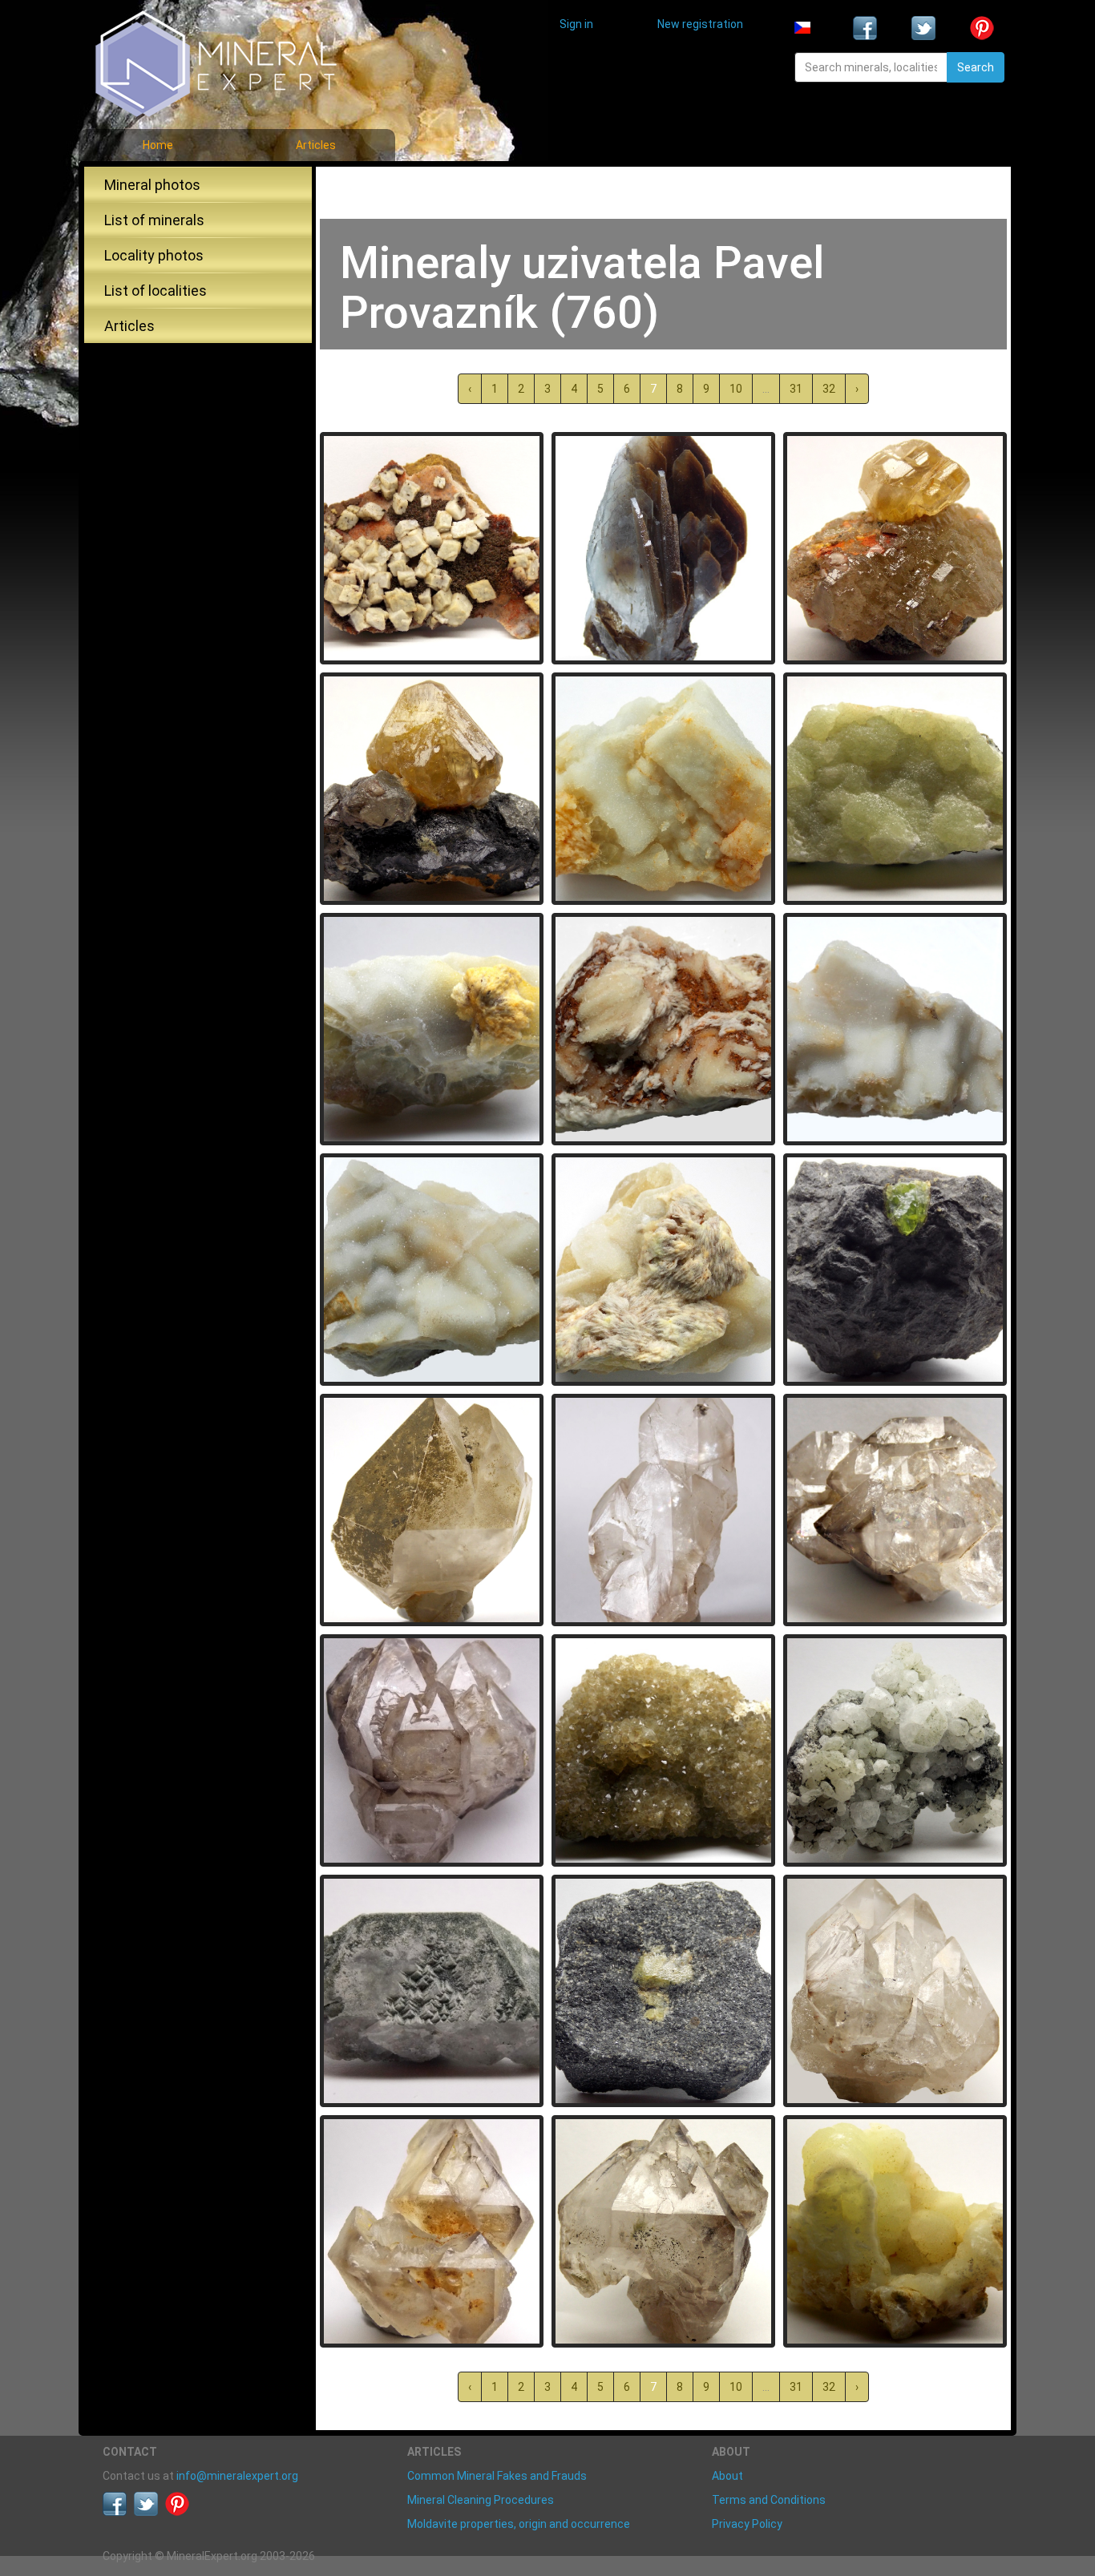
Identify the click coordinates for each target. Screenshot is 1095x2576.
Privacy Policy (747, 2524)
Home (158, 145)
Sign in (576, 24)
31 (796, 389)
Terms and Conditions (769, 2500)
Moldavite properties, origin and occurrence (519, 2524)
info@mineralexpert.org (237, 2476)
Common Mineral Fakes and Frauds (497, 2476)
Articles (316, 145)
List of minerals (154, 220)
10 (736, 389)
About (727, 2476)
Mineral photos (152, 185)
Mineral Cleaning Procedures (481, 2500)
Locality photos (154, 255)
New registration (700, 24)
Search (976, 67)
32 (829, 389)
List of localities (156, 291)
